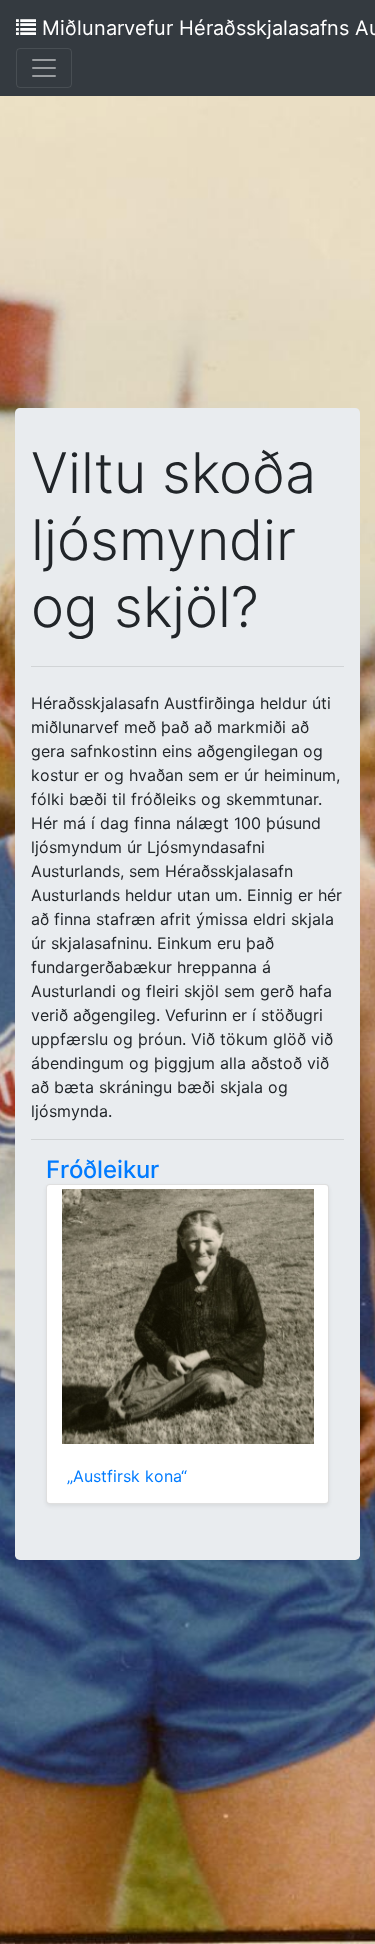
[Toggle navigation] (44, 68)
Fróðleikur (102, 1169)
